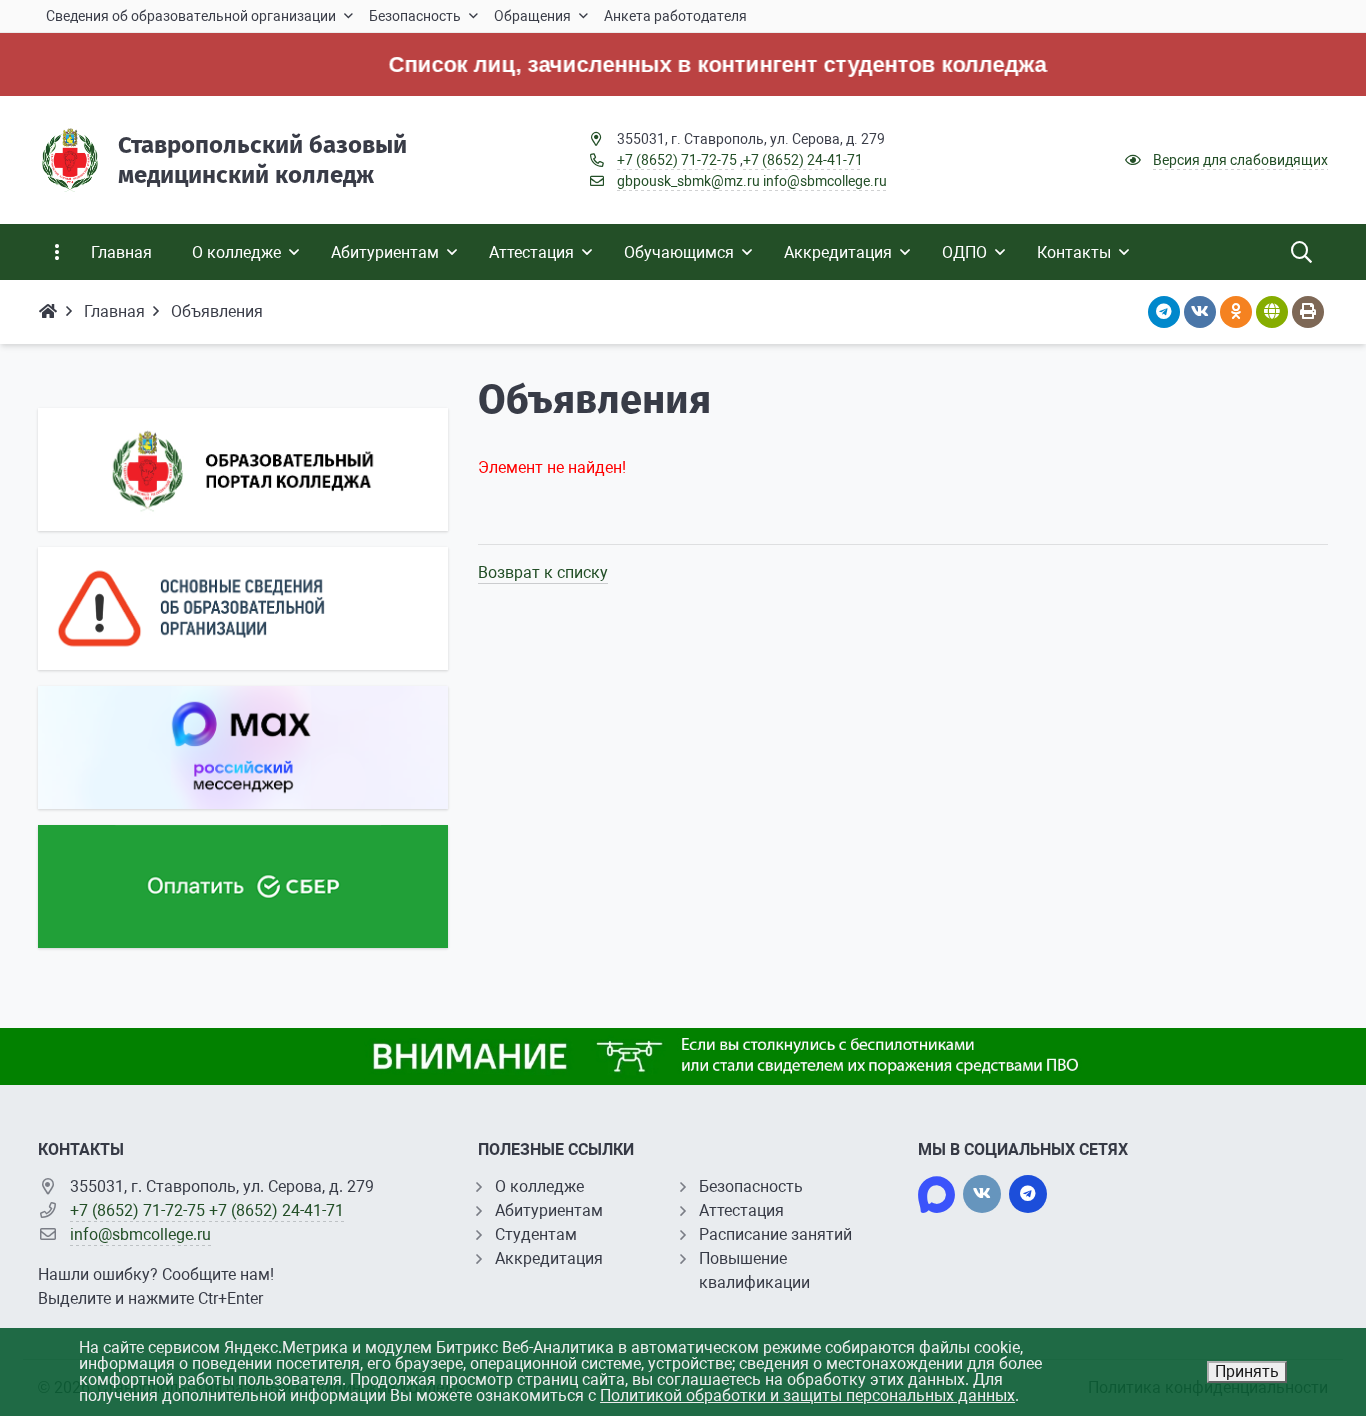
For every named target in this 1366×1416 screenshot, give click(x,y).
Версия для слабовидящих (1240, 160)
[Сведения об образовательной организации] (243, 608)
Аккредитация (549, 1258)
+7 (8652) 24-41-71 (803, 160)
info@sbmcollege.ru (825, 181)
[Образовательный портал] (243, 469)
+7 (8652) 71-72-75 (677, 160)
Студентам (536, 1234)
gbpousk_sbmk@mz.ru (688, 181)
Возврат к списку (543, 572)
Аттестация (741, 1210)
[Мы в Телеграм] (1028, 1194)
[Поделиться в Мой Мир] (1272, 311)
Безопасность (751, 1186)
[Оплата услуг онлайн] (243, 886)
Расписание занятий (775, 1234)
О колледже (539, 1186)
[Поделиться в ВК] (1200, 311)
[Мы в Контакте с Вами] (982, 1194)
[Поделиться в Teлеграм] (1164, 311)
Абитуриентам (549, 1210)
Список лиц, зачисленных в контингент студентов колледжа (690, 64)
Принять (1247, 1371)
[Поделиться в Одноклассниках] (1236, 311)
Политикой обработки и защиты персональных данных (807, 1395)
